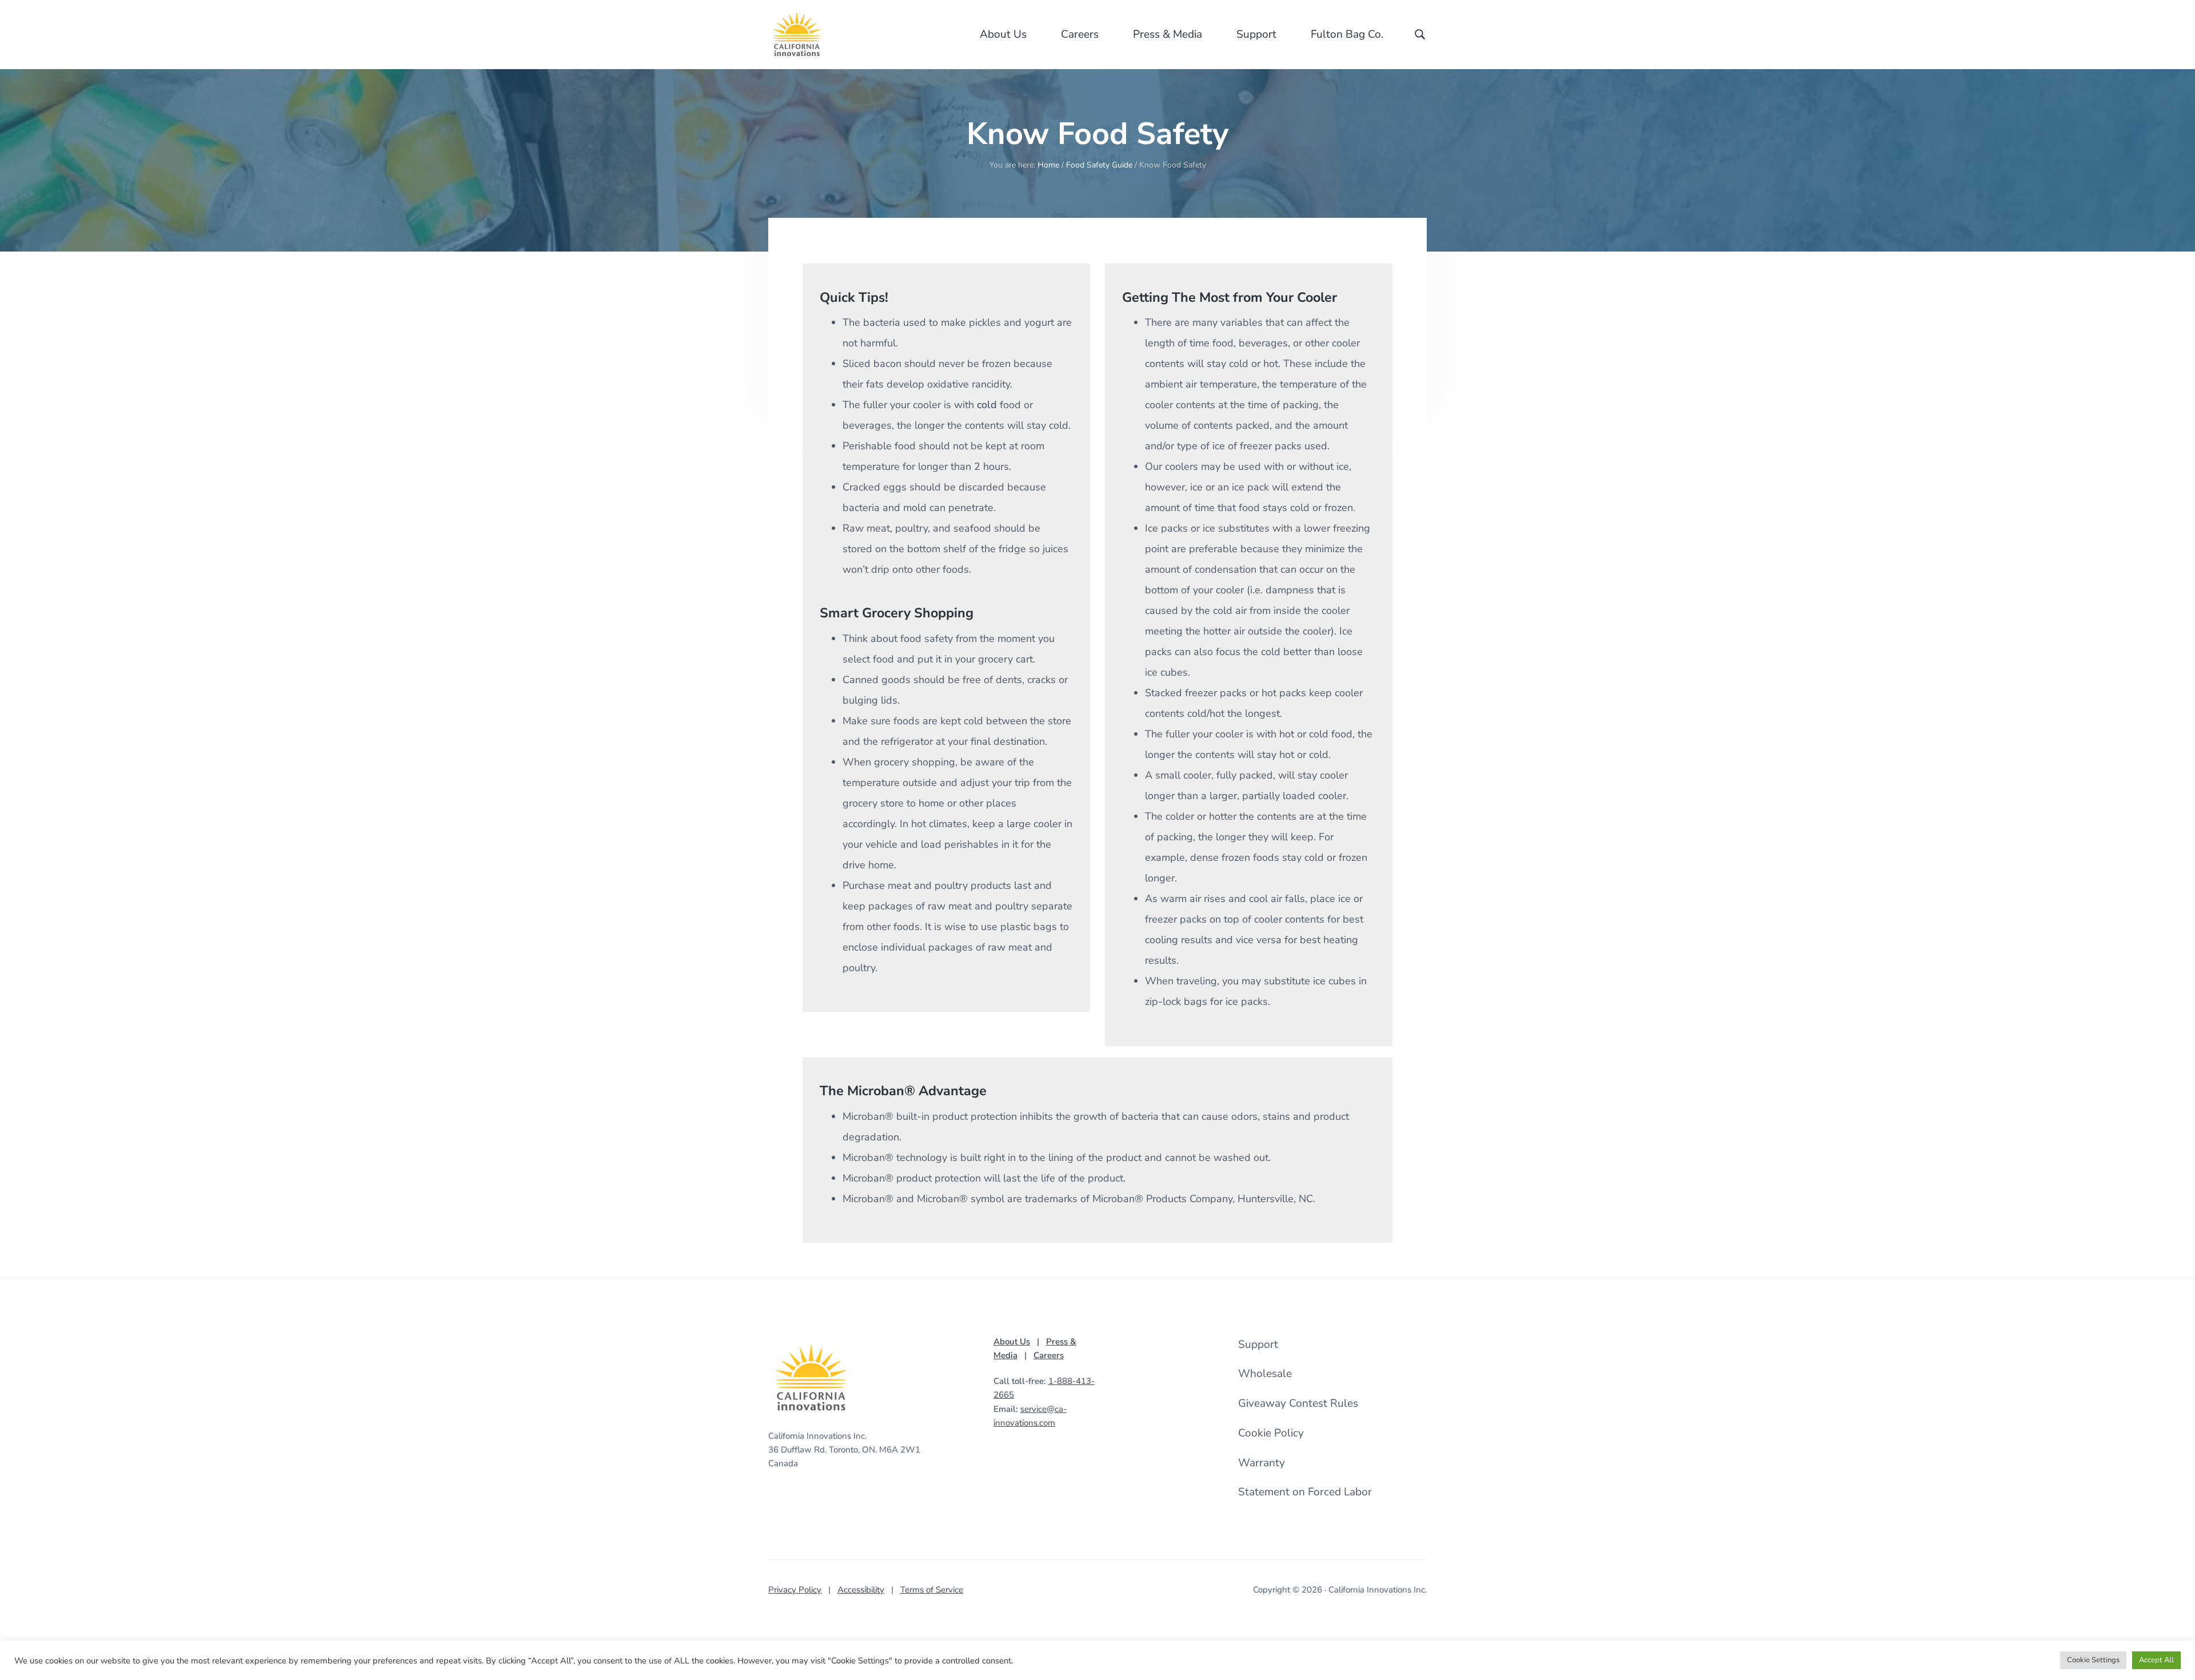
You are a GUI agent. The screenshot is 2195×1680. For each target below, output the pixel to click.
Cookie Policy (1271, 1433)
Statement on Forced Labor (1305, 1492)
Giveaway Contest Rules (1298, 1403)
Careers (1049, 1355)
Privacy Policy (795, 1590)
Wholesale (1265, 1374)
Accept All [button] (2156, 1660)
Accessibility (861, 1590)
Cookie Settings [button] (2093, 1660)
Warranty (1262, 1463)
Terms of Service (932, 1590)
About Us (1012, 1342)
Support (1258, 1344)
